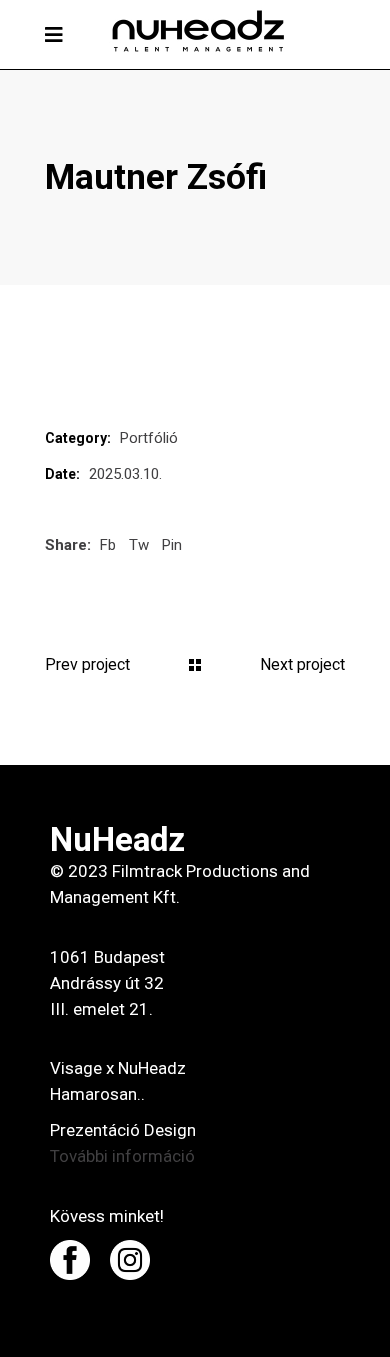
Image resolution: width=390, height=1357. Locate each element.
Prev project (87, 664)
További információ (122, 1156)
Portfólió (149, 438)
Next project (302, 664)
